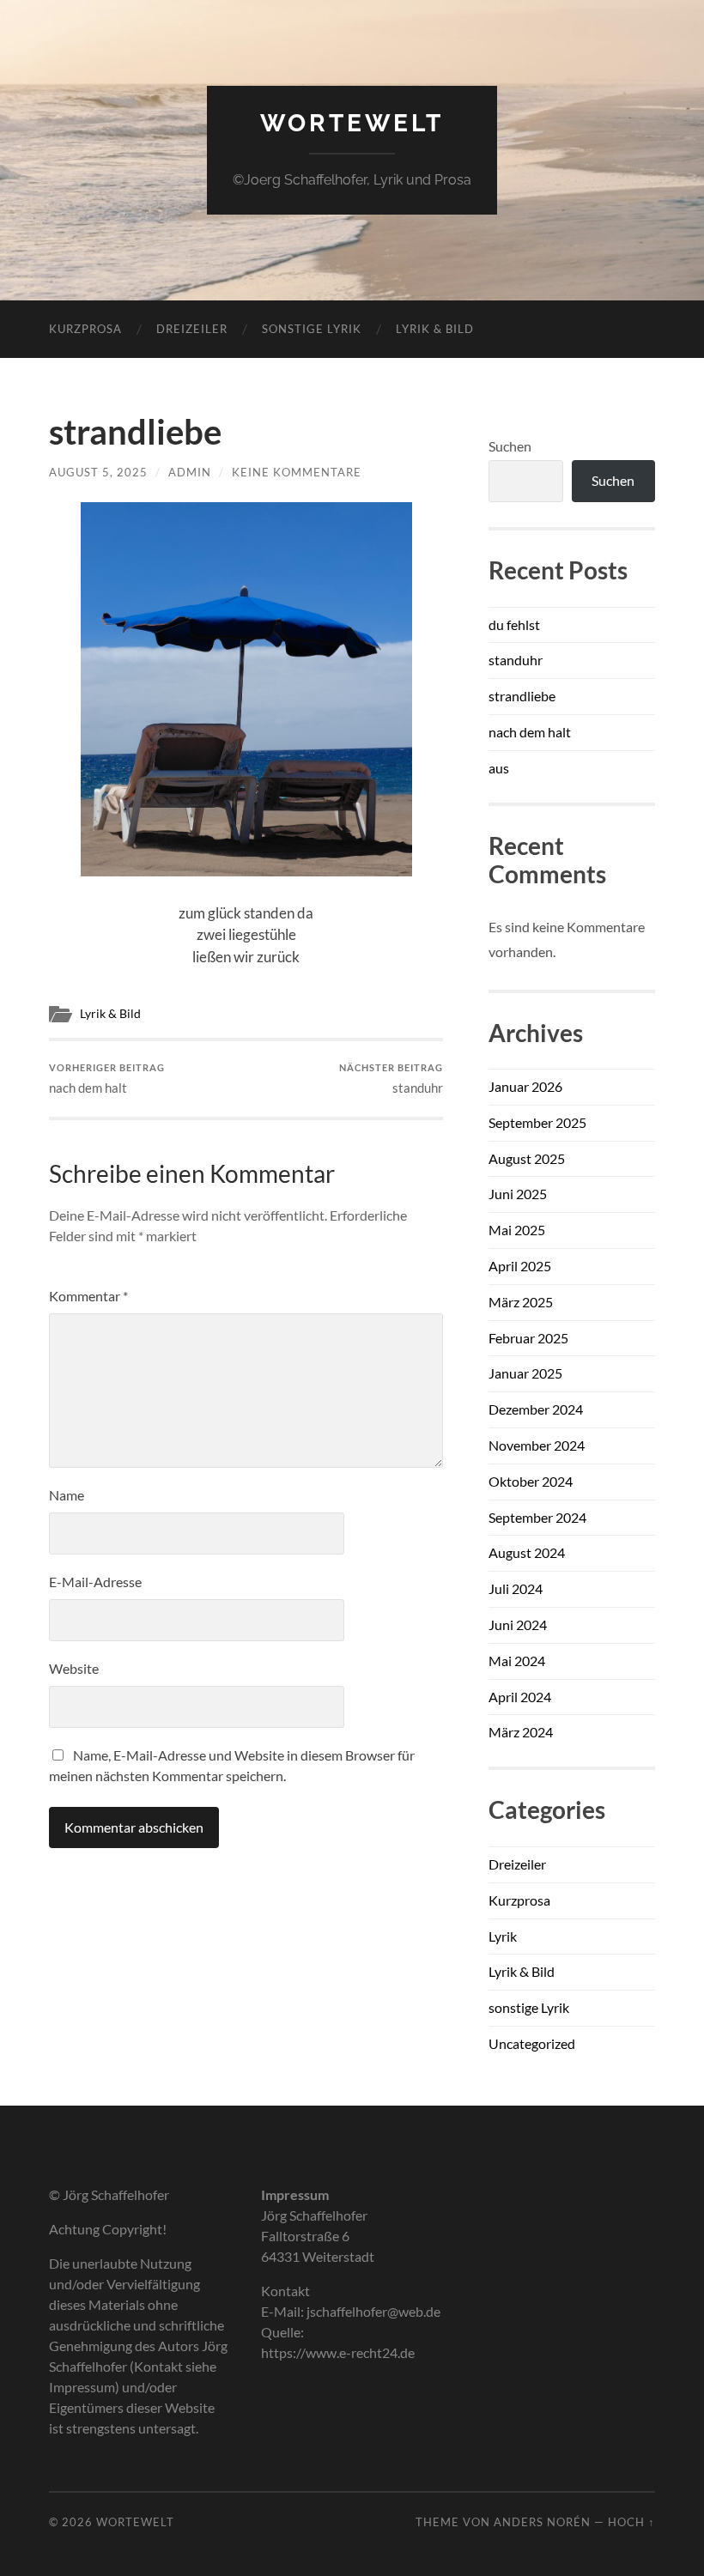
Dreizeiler (192, 329)
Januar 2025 (525, 1373)
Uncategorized (532, 2043)
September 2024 (537, 1517)
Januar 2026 (525, 1086)
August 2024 (527, 1552)
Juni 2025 (518, 1194)
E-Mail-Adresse (95, 1582)
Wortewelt (352, 123)
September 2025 (537, 1122)
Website (74, 1668)
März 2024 (521, 1732)
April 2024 (520, 1697)
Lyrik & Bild (435, 329)
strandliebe (522, 696)
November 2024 (537, 1445)
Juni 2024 (518, 1624)
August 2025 (527, 1158)
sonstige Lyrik (312, 329)
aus (499, 768)
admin (190, 472)
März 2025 (521, 1302)
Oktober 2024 (531, 1481)
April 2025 (520, 1266)
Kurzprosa (85, 329)
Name (67, 1495)
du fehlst (514, 624)
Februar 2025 (528, 1338)
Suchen (510, 446)
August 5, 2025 (98, 472)
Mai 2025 (517, 1230)
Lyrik (503, 1936)
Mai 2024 (517, 1661)
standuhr (391, 1079)
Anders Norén (542, 2522)
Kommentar (88, 1296)
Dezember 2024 (536, 1409)
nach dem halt (107, 1079)
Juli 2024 (516, 1588)
